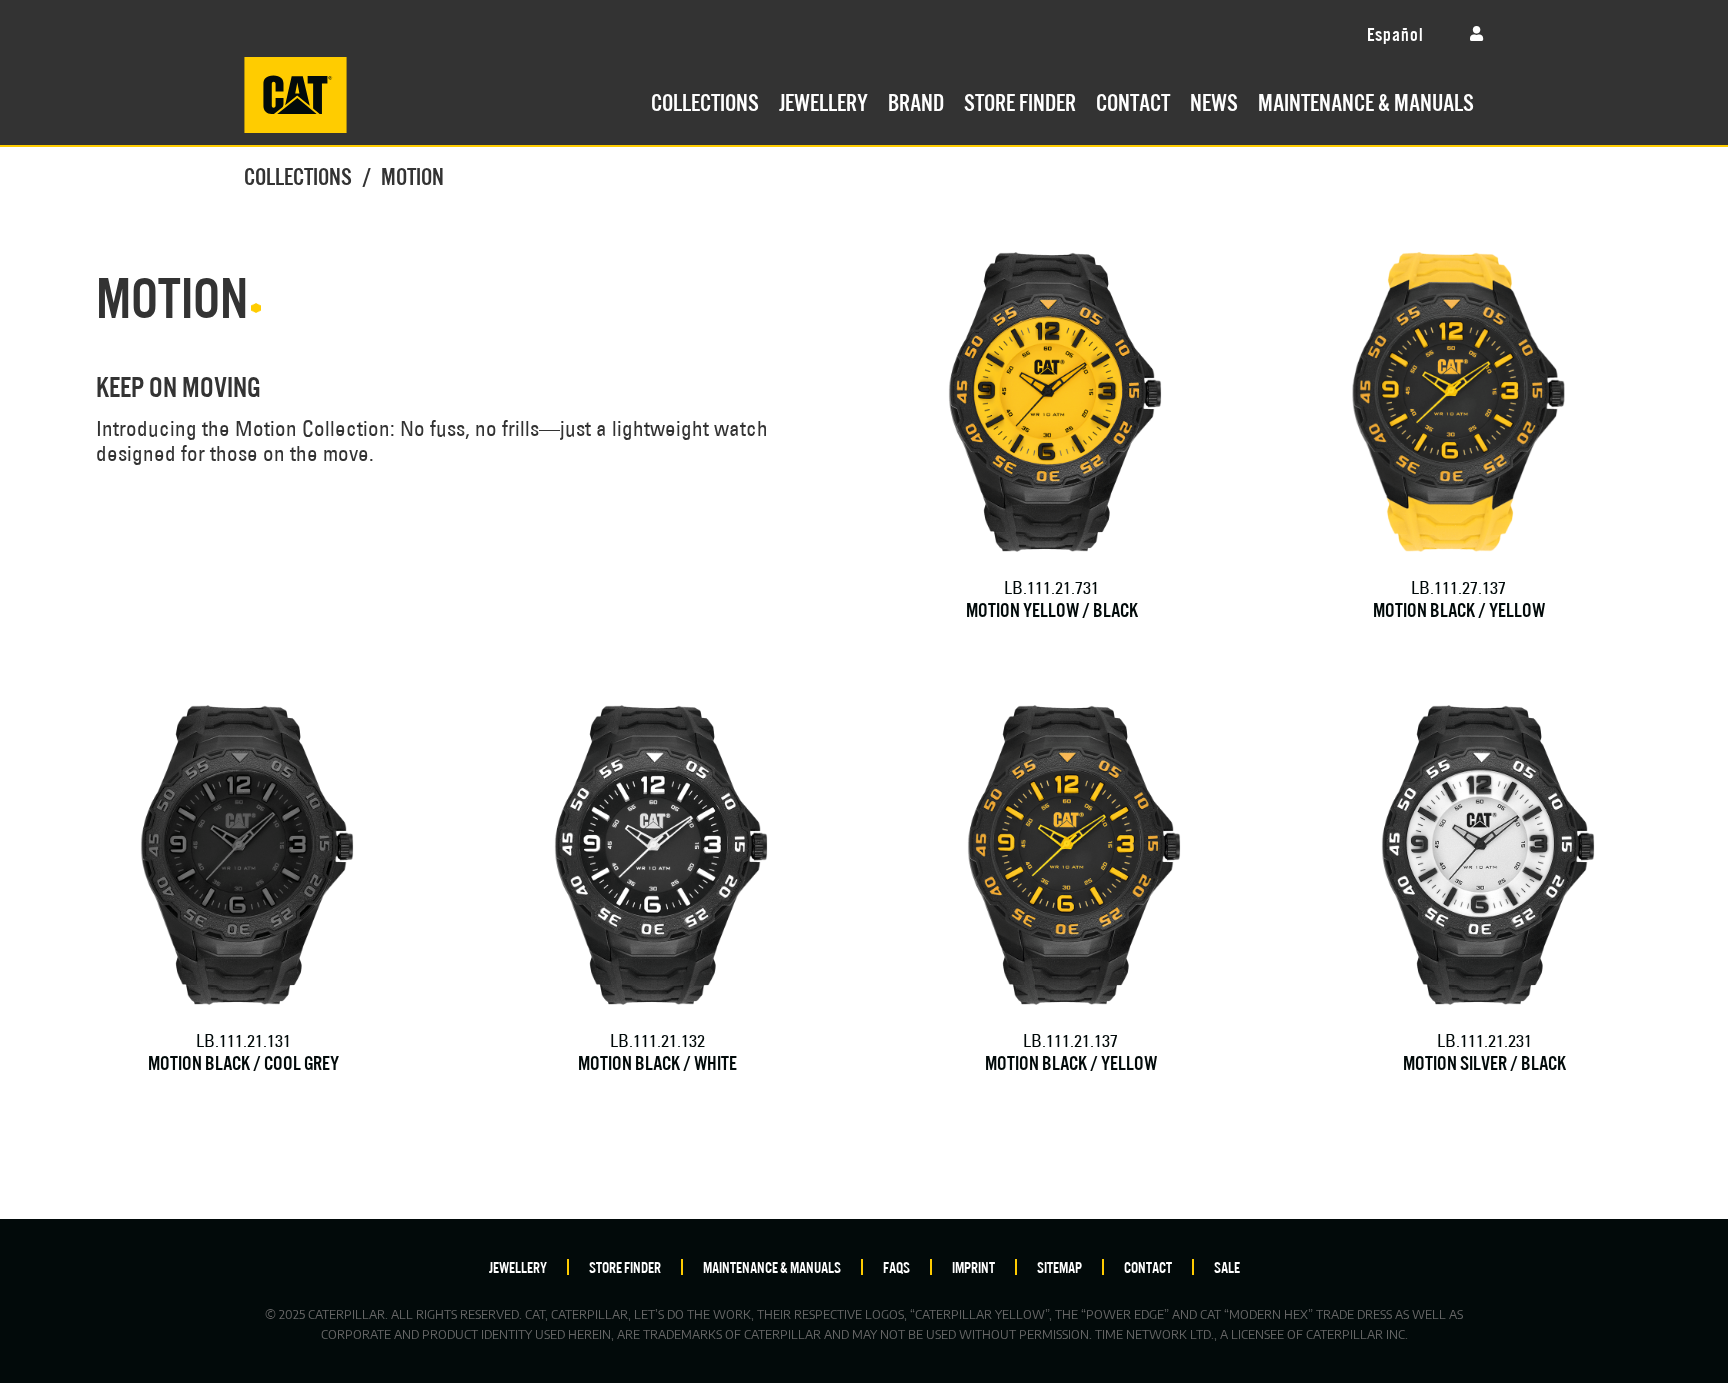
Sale (1227, 1266)
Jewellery (823, 100)
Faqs (896, 1266)
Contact (1133, 100)
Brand (916, 100)
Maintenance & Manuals (1366, 100)
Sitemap (1059, 1266)
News (1214, 100)
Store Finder (1020, 100)
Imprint (973, 1266)
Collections (705, 100)
